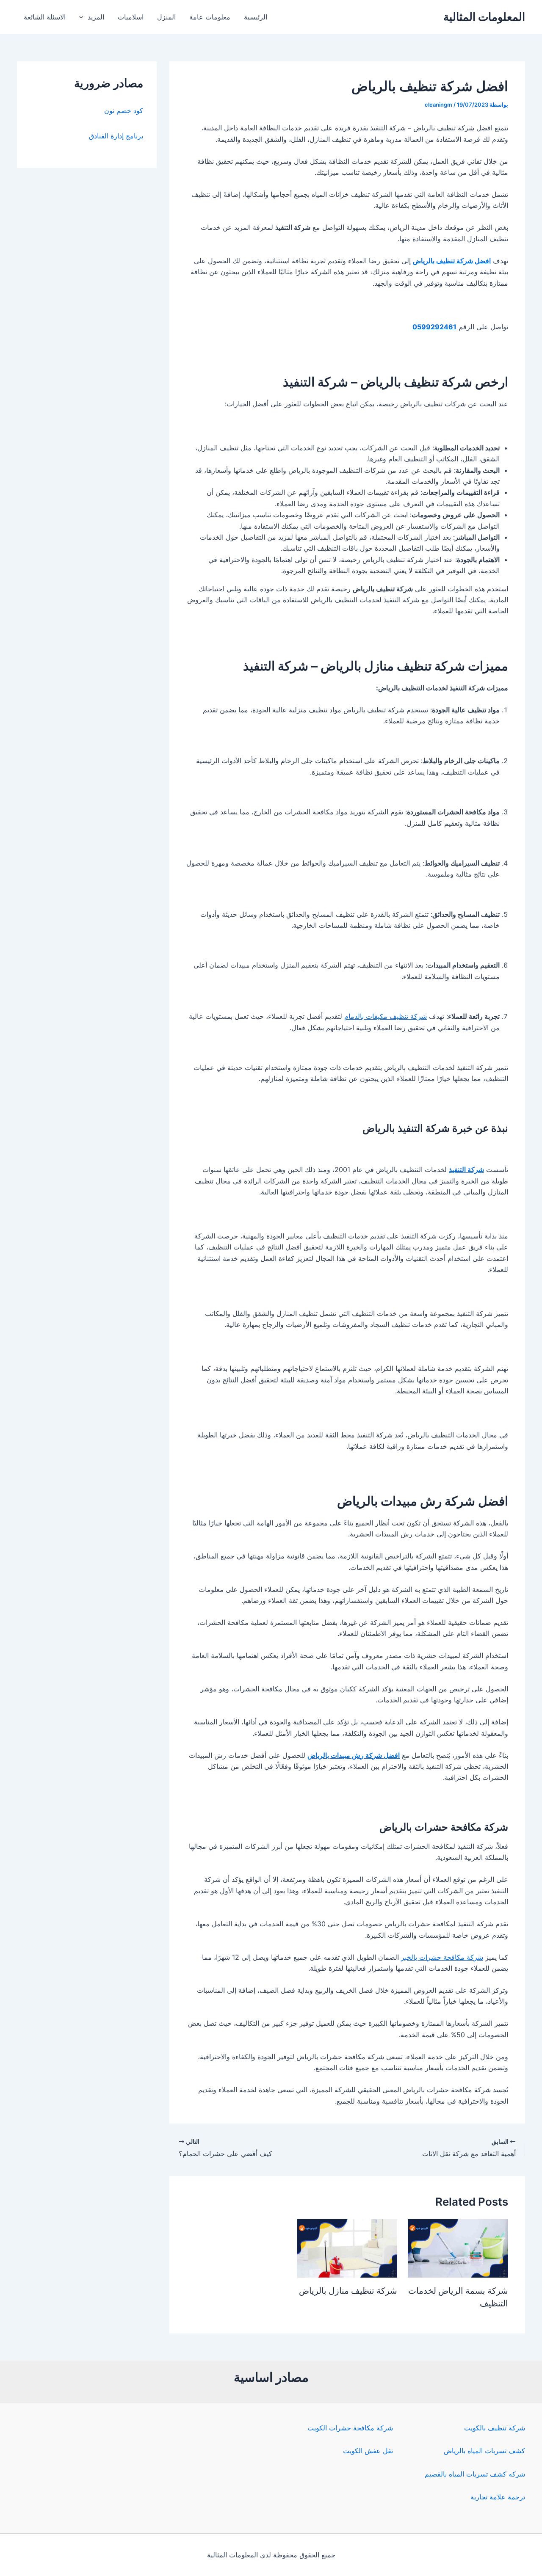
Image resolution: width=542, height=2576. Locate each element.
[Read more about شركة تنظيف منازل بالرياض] (347, 2248)
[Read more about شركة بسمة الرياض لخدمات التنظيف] (458, 2248)
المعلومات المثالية (484, 17)
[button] (83, 17)
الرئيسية (256, 17)
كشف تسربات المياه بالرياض (484, 2451)
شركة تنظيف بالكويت (495, 2428)
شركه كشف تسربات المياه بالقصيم (475, 2474)
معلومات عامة (210, 17)
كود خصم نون (124, 110)
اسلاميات (131, 17)
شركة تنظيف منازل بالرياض (348, 2291)
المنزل (166, 17)
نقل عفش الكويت (368, 2451)
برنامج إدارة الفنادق (116, 136)
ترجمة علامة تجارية (498, 2497)
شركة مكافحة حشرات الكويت (350, 2428)
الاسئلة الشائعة (45, 17)
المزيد (96, 17)
